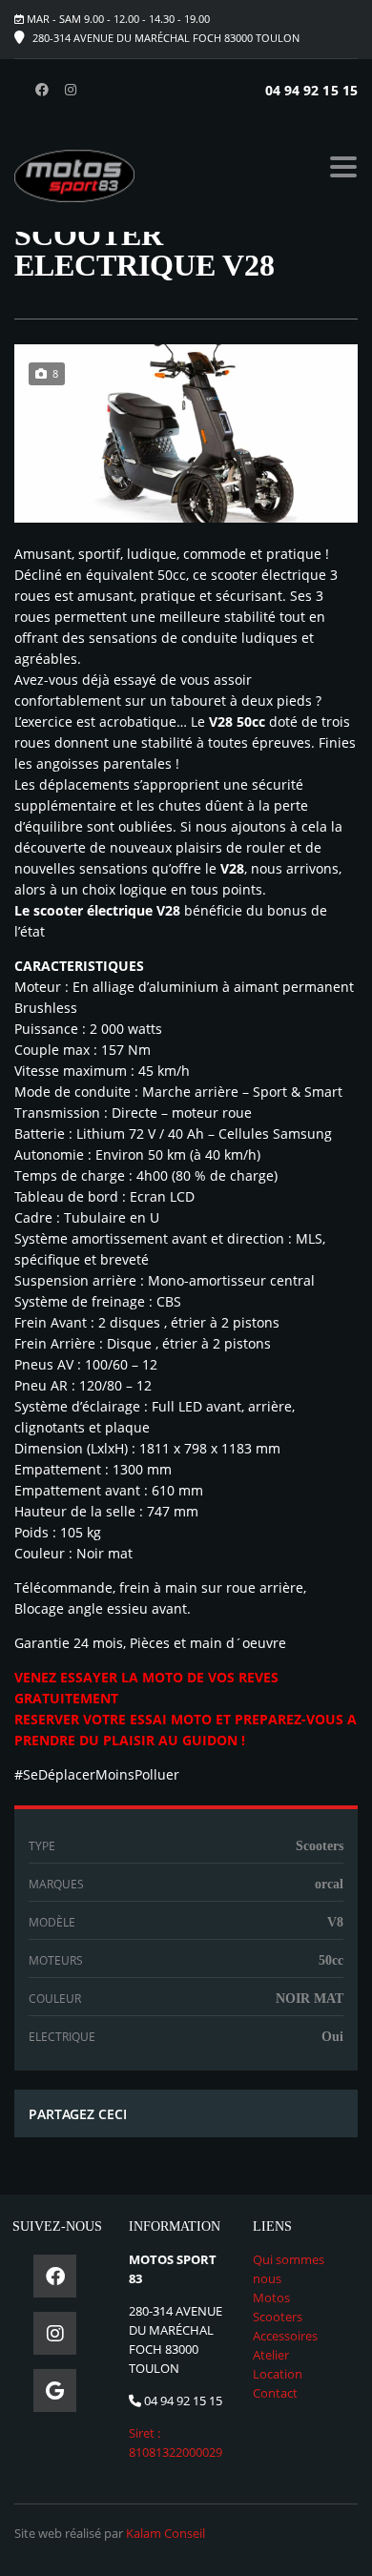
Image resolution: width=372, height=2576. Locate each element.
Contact (275, 2393)
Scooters (278, 2317)
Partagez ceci (78, 2114)
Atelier (271, 2355)
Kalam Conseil (165, 2533)
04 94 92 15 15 (311, 90)
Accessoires (285, 2336)
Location (278, 2374)
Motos (271, 2298)
